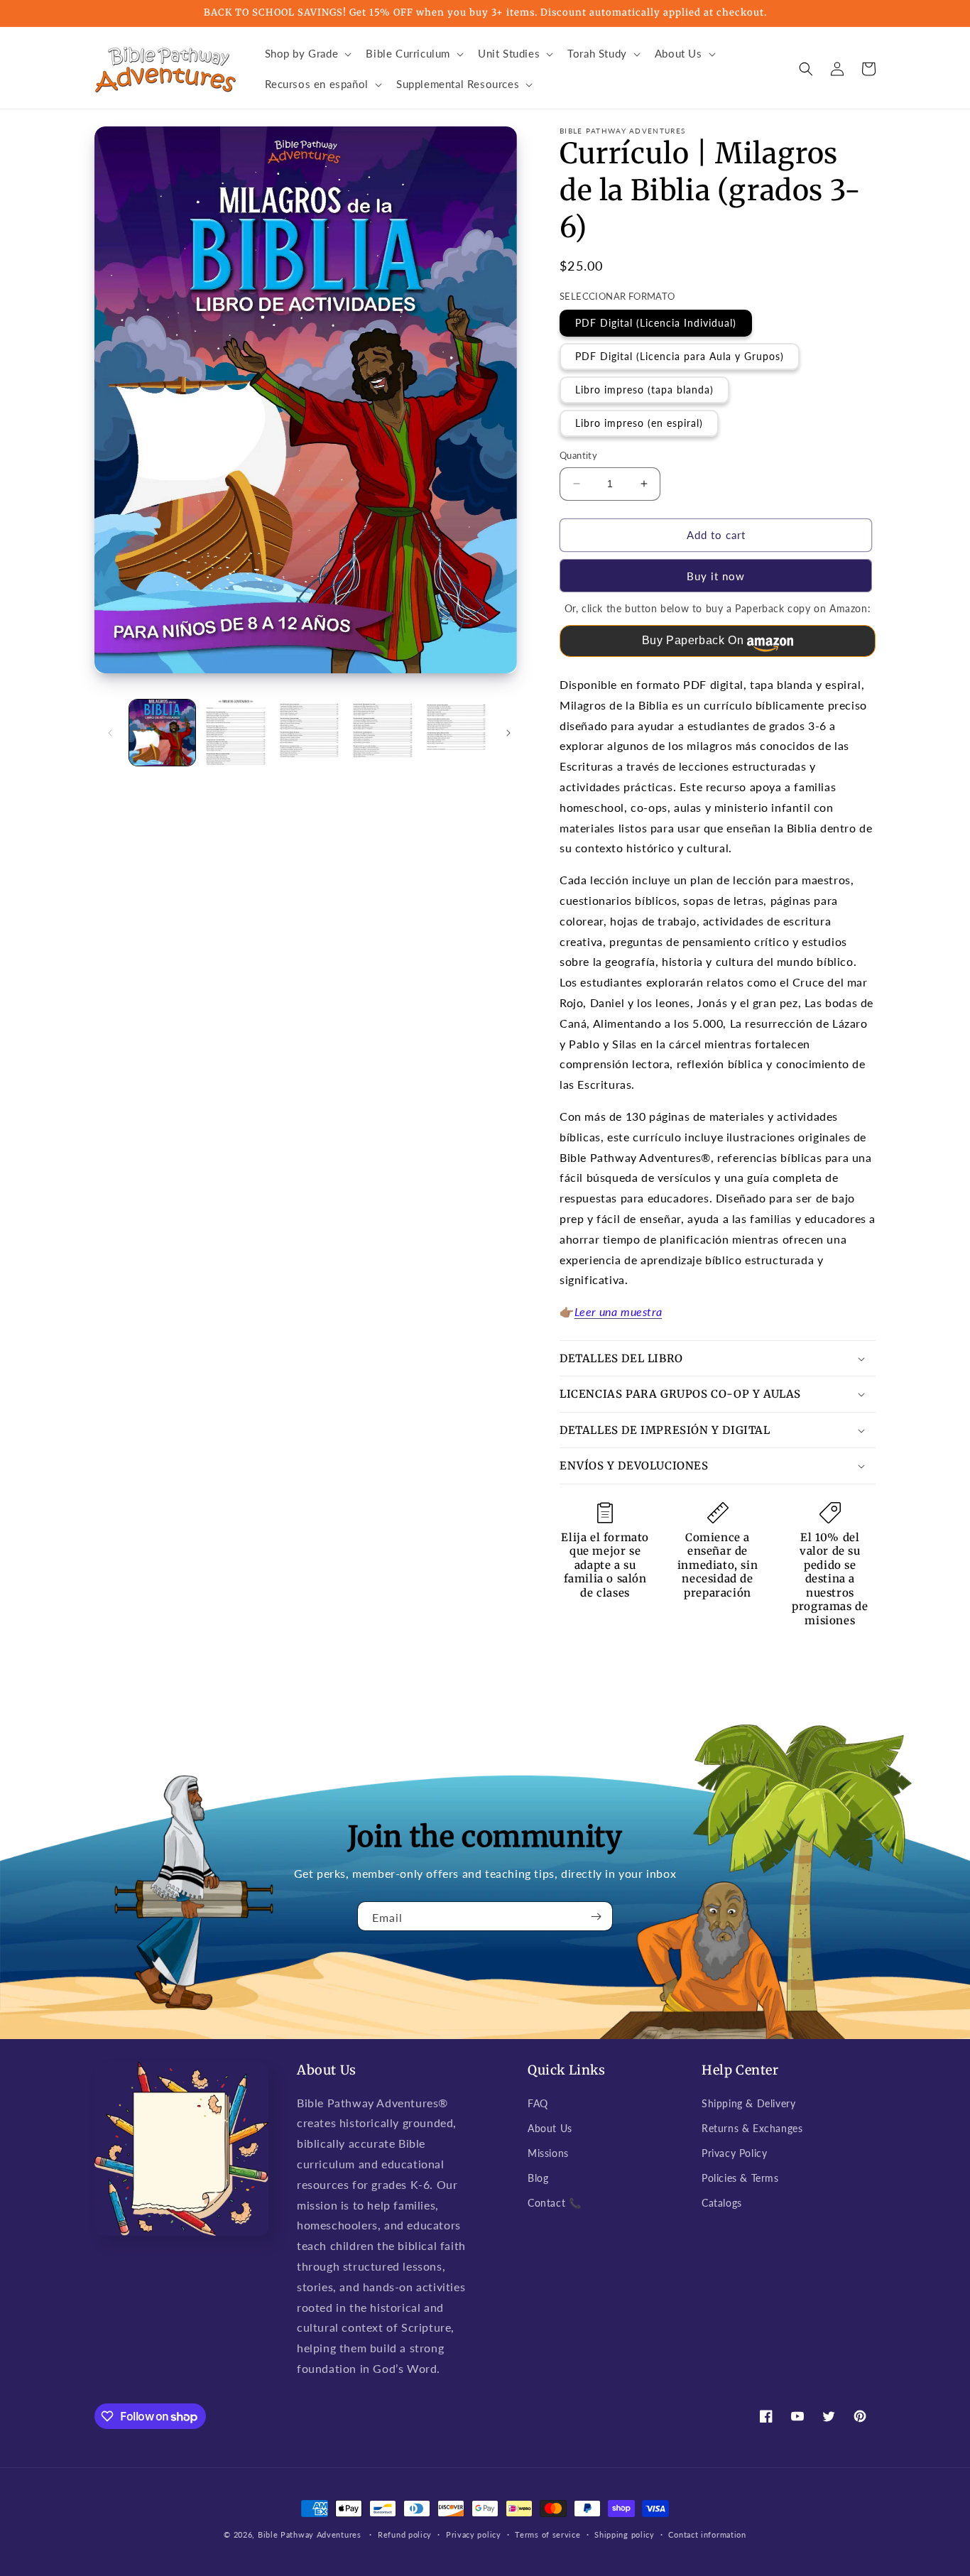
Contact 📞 (554, 2203)
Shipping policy (625, 2534)
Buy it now (716, 576)
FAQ (538, 2103)
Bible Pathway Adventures (310, 2534)
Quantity (578, 455)
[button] (307, 54)
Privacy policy (474, 2534)
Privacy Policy (734, 2153)
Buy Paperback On (693, 640)
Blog (538, 2178)
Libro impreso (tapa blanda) (644, 390)
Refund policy (405, 2534)
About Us (550, 2128)
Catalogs (722, 2203)
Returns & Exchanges (752, 2128)
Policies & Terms (740, 2178)
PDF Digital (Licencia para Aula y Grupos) (680, 356)
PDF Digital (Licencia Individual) (656, 323)
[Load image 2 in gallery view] (235, 733)
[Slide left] (110, 733)
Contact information (707, 2534)
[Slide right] (508, 733)
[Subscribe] (596, 1916)
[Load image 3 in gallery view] (309, 733)
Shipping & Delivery (748, 2103)
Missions (548, 2153)
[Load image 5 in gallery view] (456, 733)
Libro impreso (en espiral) (639, 423)
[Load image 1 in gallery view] (162, 733)
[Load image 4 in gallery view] (382, 733)
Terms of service (547, 2534)
